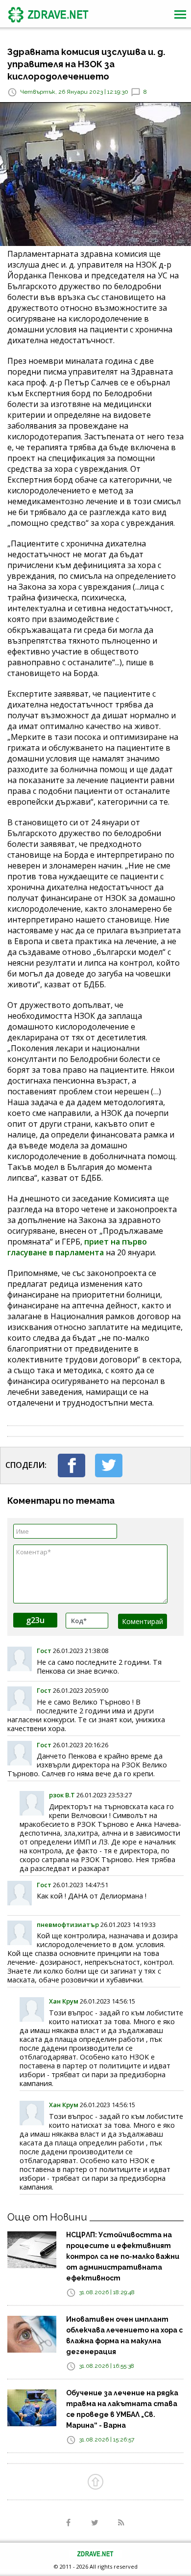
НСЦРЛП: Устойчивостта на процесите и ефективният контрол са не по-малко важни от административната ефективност (123, 2256)
